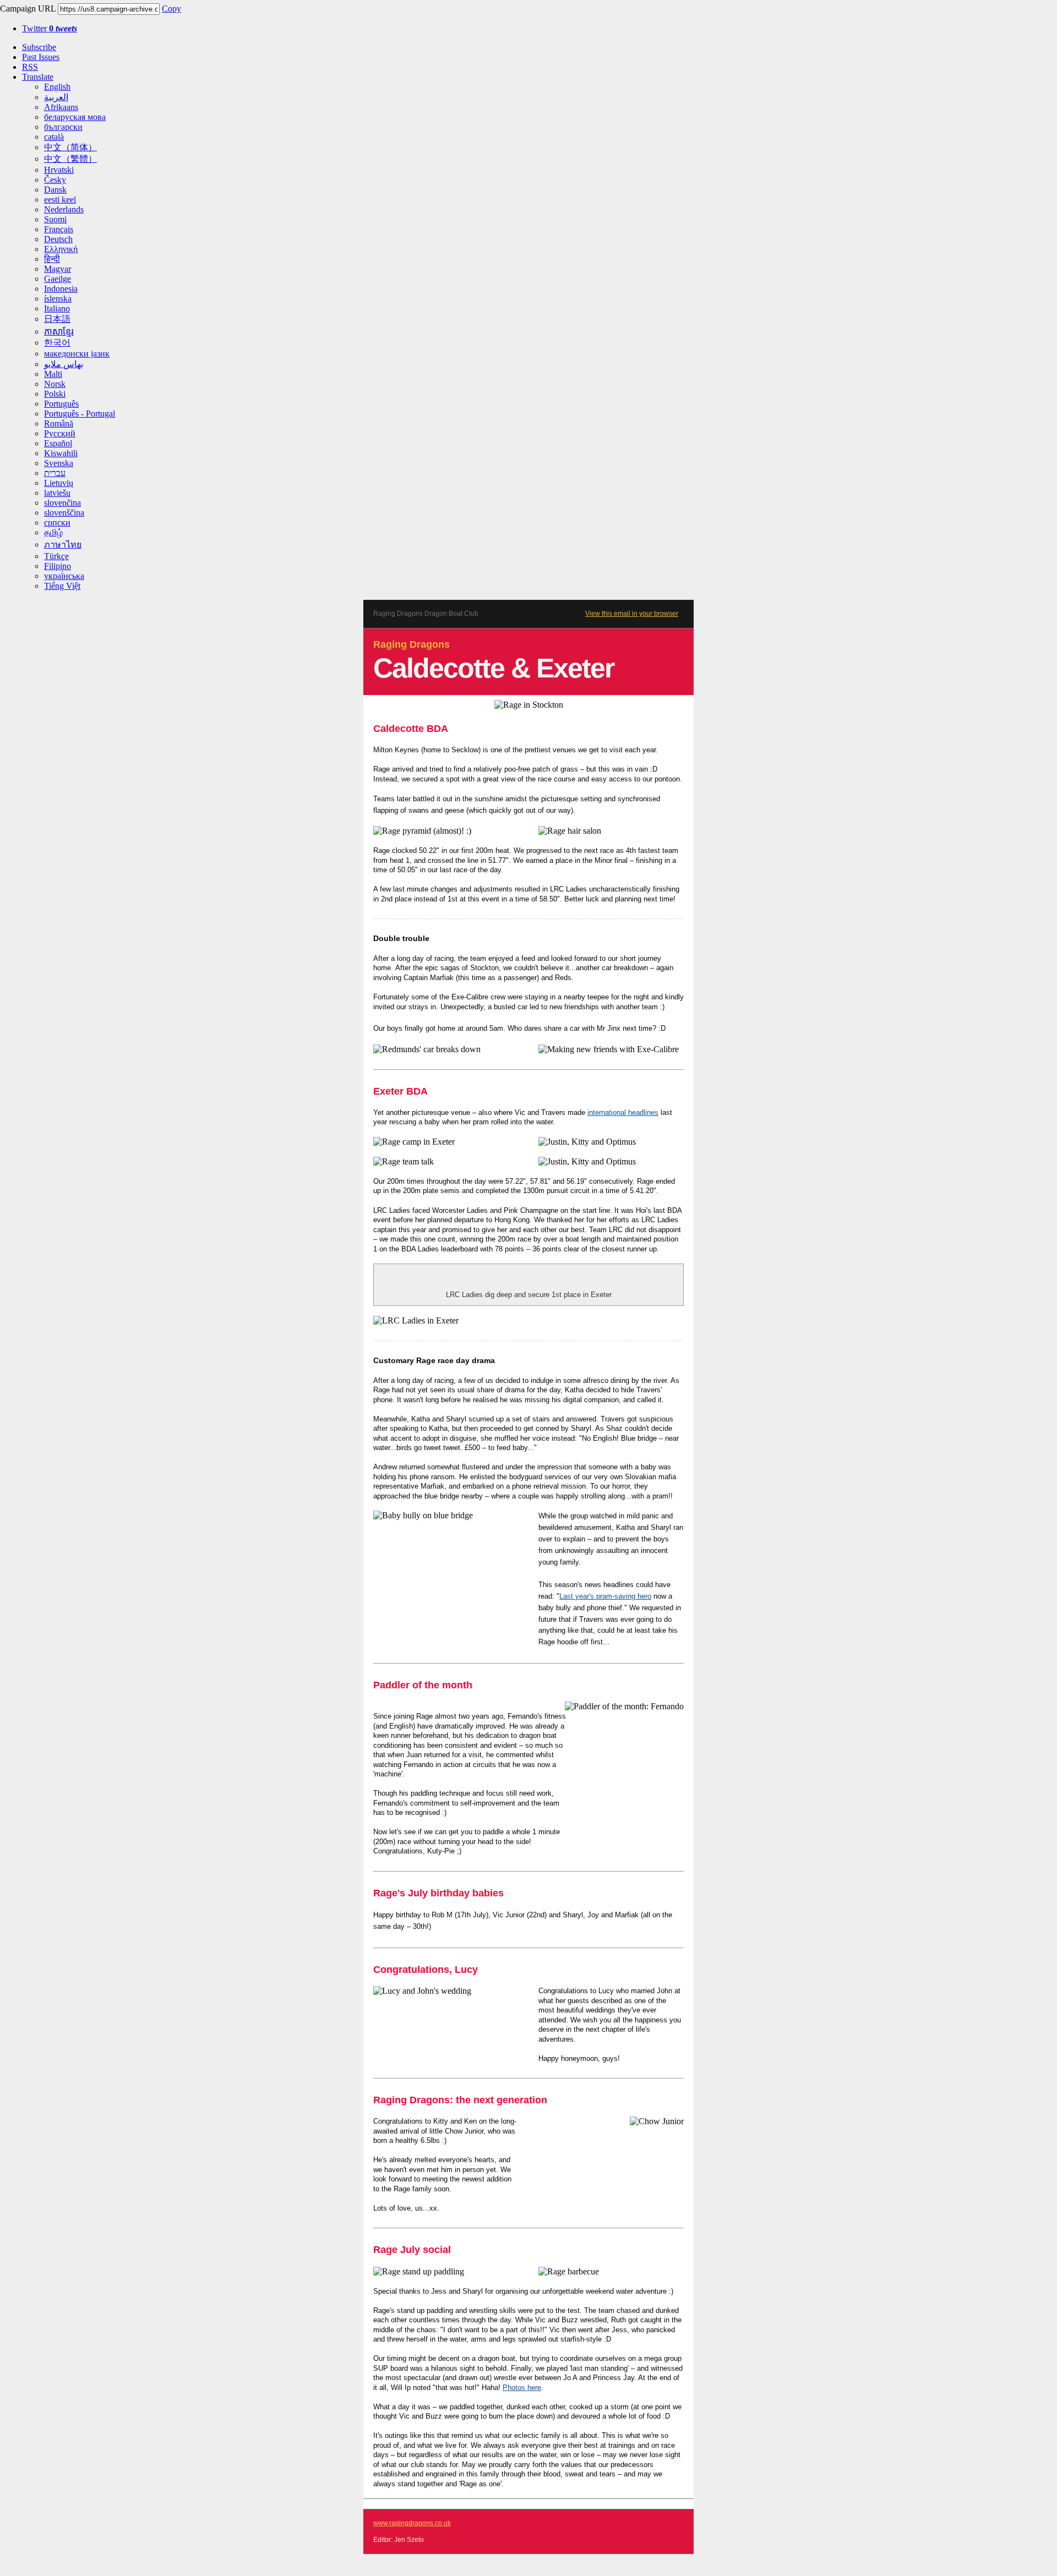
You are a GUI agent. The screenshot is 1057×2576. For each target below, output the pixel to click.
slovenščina (64, 513)
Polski (55, 394)
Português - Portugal (80, 414)
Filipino (58, 566)
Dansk (55, 190)
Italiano (57, 308)
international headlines (623, 1112)
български (63, 127)
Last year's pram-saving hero (605, 1596)
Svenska (59, 463)
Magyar (58, 269)
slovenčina (62, 503)
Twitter (50, 28)
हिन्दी (52, 259)
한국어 (57, 343)
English (57, 87)
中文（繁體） (70, 159)
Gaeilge (58, 279)
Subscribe (39, 47)
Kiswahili (61, 453)
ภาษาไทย (63, 545)
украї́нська (64, 576)
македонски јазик (77, 354)
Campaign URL (28, 9)
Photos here (522, 2388)
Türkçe (56, 556)
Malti (53, 374)
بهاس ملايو (64, 364)
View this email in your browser (632, 614)
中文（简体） (70, 147)
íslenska (58, 299)
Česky (55, 180)
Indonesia (61, 289)
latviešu (57, 493)
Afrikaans (61, 107)
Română (59, 423)
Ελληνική (61, 249)
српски (57, 523)
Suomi (55, 219)
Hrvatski (59, 170)
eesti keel (60, 199)
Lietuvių (59, 483)
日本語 (57, 319)
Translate (38, 77)
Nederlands (64, 209)
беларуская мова (75, 117)
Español (58, 443)
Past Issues (41, 57)
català (54, 137)
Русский (60, 433)
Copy (171, 9)
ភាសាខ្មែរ (59, 332)
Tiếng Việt (62, 586)
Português (61, 404)
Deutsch (58, 239)
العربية (56, 97)
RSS (30, 67)
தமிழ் (53, 532)
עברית (55, 473)
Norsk (55, 384)
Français (59, 229)
